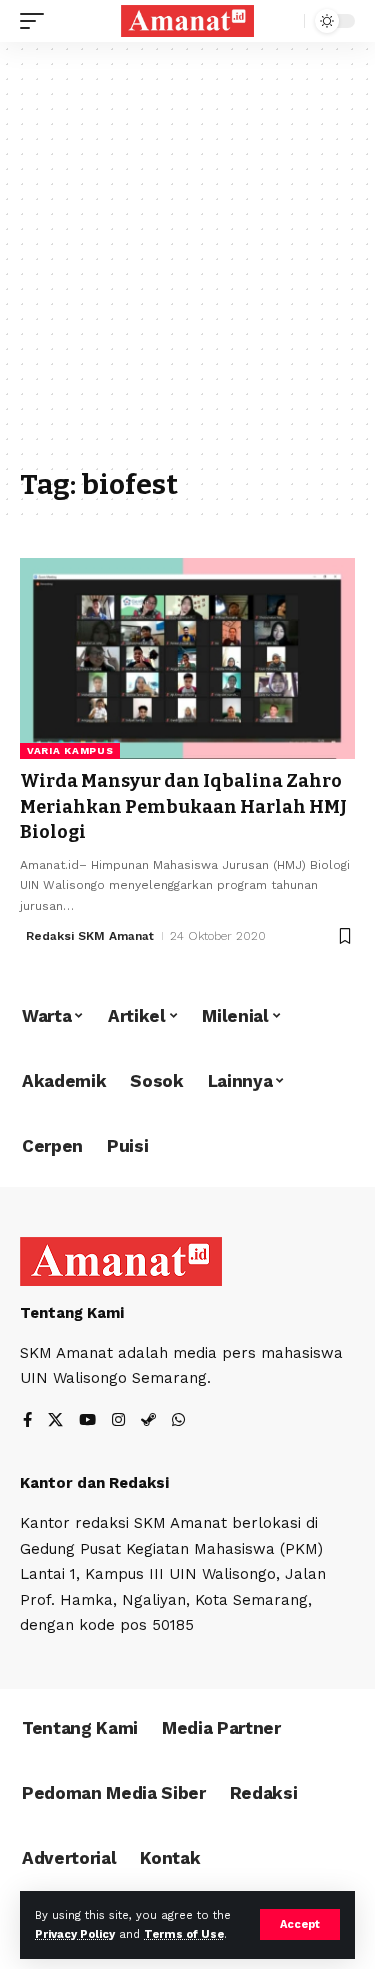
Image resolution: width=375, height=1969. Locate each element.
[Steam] (148, 1421)
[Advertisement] (187, 264)
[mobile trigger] (37, 21)
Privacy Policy (75, 1934)
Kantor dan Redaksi (94, 1483)
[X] (55, 1421)
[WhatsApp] (178, 1421)
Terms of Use (184, 1934)
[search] (284, 21)
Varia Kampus (70, 750)
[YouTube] (87, 1421)
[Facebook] (27, 1421)
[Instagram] (118, 1421)
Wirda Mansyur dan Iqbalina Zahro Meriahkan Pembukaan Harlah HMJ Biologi (183, 806)
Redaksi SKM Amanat (90, 936)
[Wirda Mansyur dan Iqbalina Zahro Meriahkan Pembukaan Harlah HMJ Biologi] (187, 658)
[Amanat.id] (188, 21)
